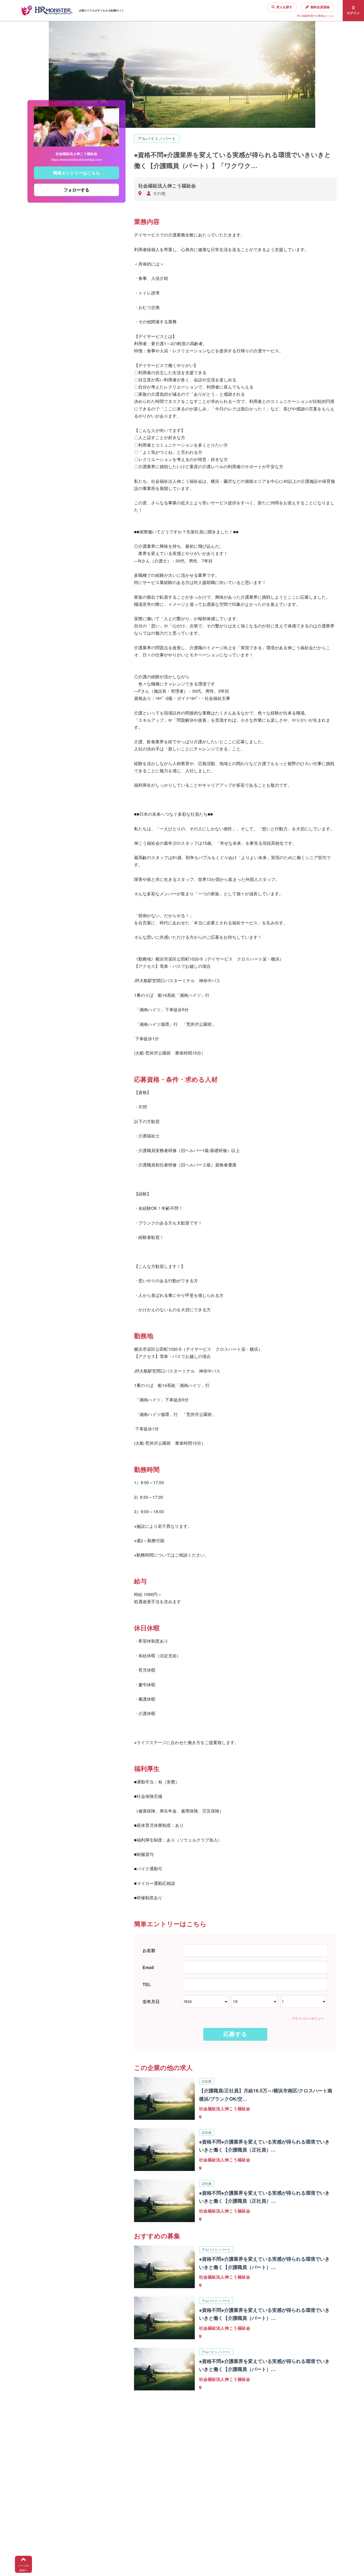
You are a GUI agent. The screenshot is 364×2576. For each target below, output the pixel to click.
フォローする (76, 190)
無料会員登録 (320, 7)
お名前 (149, 1950)
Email (148, 1967)
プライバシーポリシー (308, 2018)
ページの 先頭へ (23, 2568)
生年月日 (151, 2001)
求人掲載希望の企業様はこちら (316, 16)
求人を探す (284, 7)
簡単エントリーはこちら (76, 173)
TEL (147, 1984)
